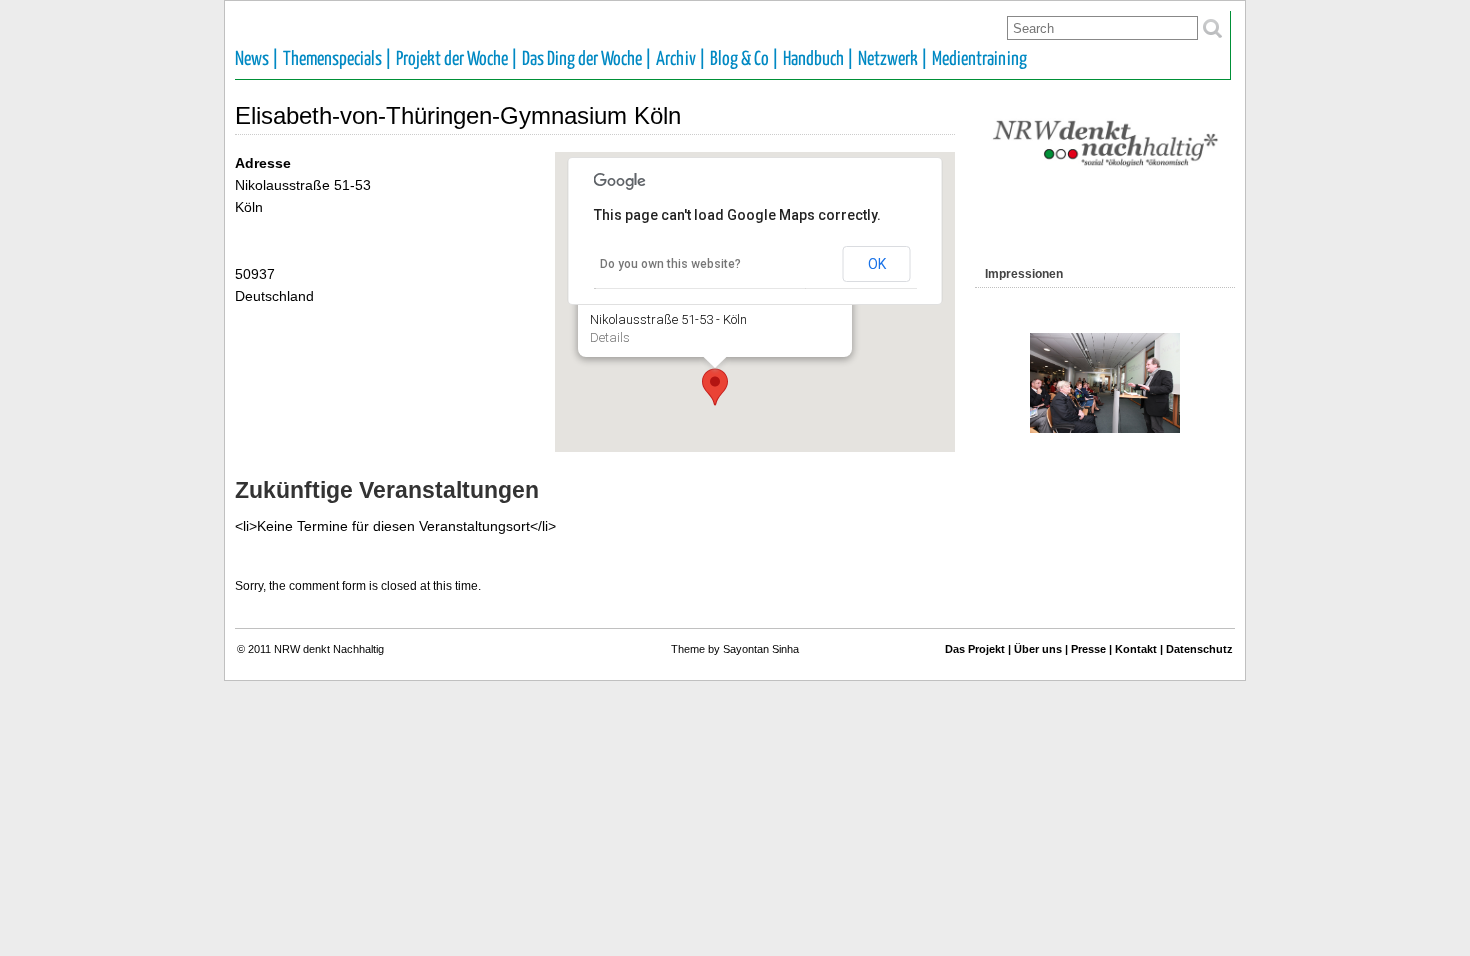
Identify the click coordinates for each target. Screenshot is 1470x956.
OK (877, 264)
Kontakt (1136, 649)
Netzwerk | (893, 59)
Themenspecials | (337, 59)
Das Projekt (975, 649)
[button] (715, 387)
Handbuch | (818, 59)
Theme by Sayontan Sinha (735, 649)
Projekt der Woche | (457, 59)
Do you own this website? (670, 264)
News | (257, 59)
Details (610, 337)
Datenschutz (1199, 649)
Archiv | (681, 59)
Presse (1088, 649)
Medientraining (979, 59)
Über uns (1038, 649)
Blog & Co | (744, 59)
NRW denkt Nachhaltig (329, 649)
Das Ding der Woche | (587, 59)
